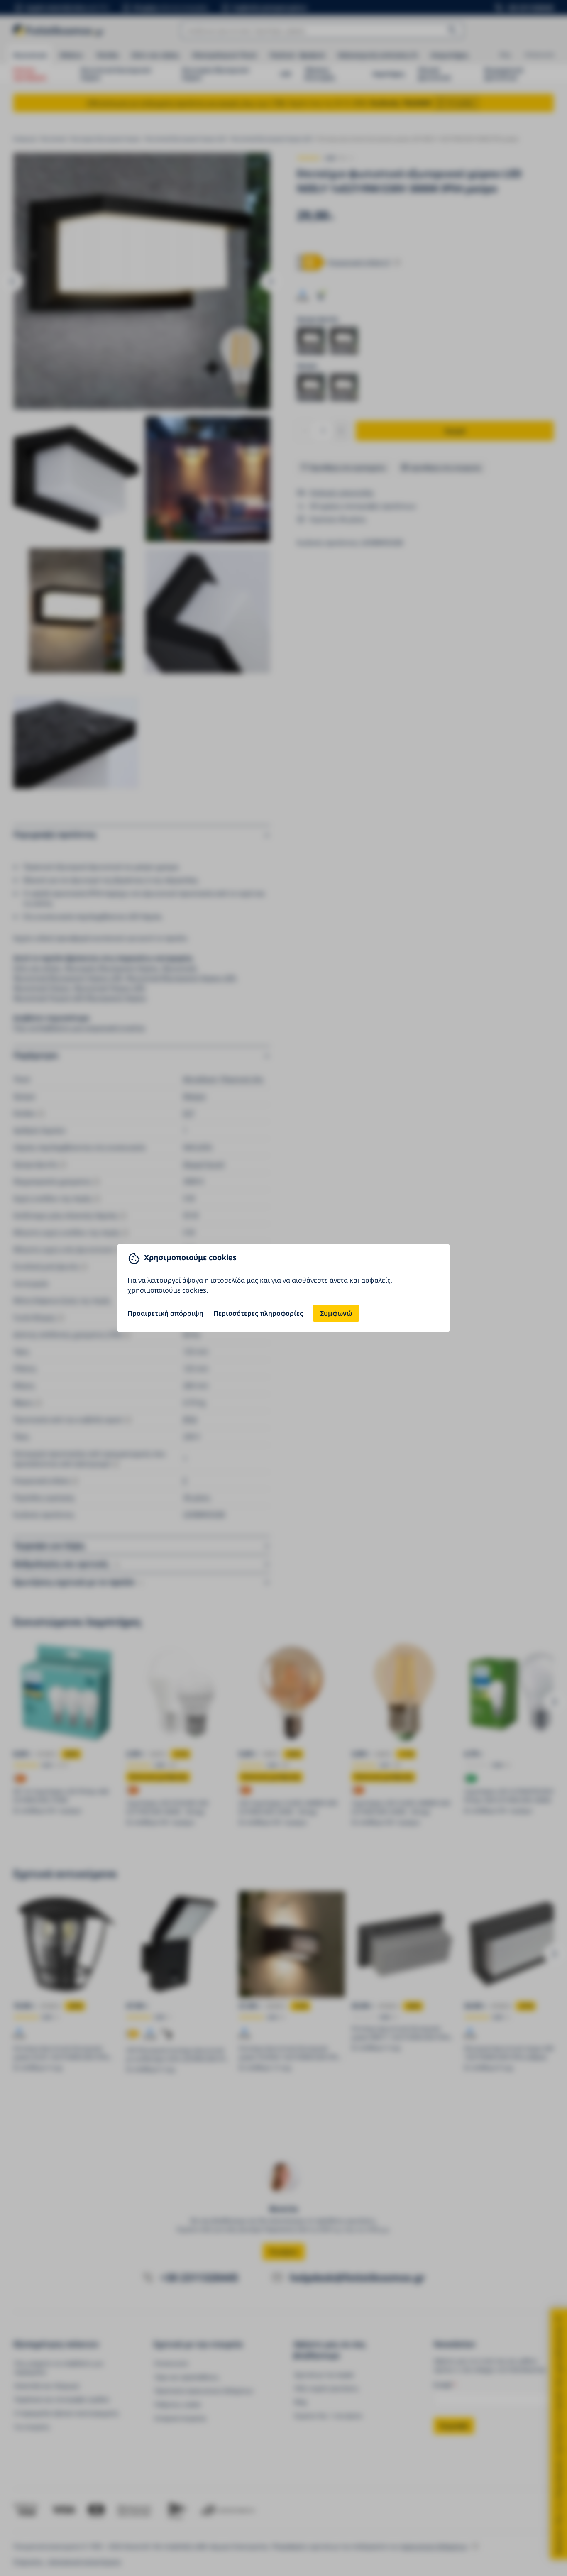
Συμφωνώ (336, 1313)
